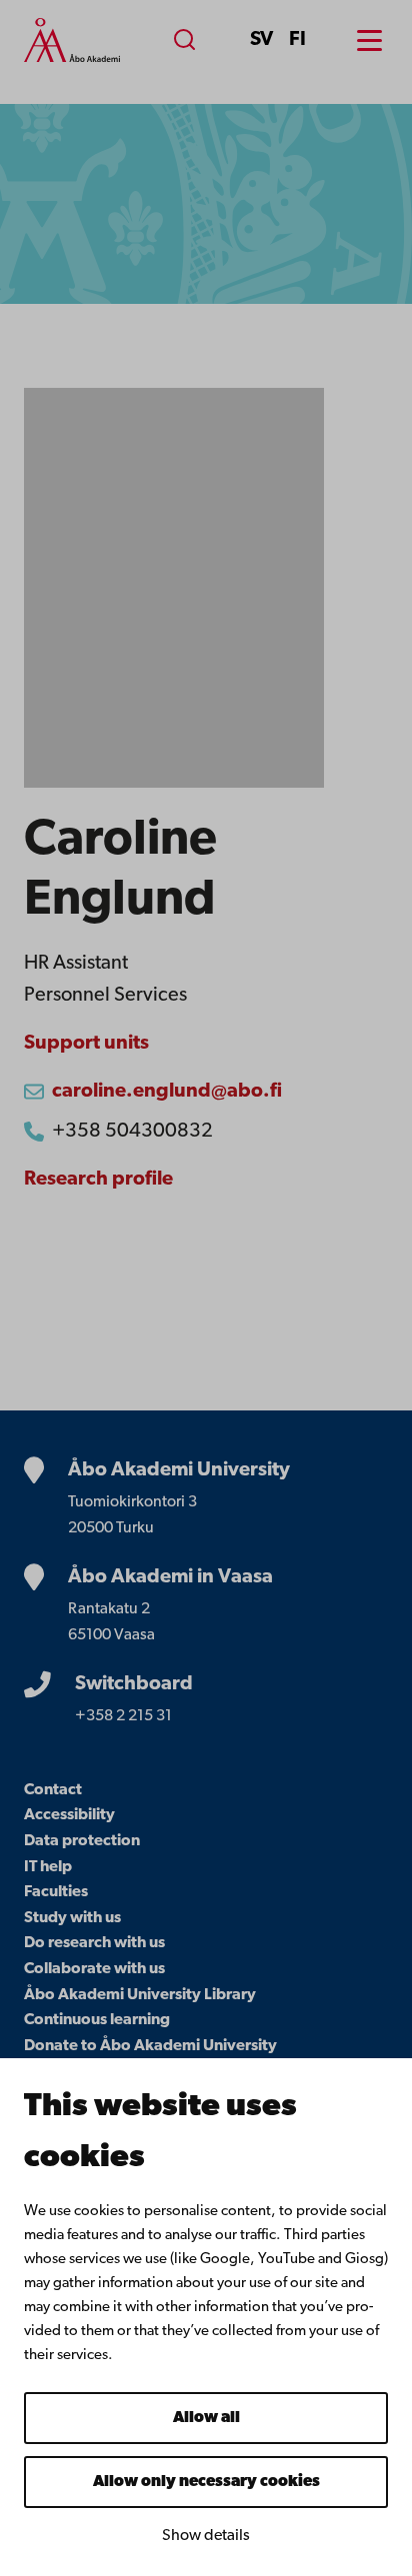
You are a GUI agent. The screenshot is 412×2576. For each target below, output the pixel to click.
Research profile (98, 1180)
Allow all (206, 2418)
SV (261, 40)
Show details (206, 2536)
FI (297, 40)
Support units (86, 1044)
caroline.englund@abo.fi (167, 1092)
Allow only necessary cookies (206, 2482)
